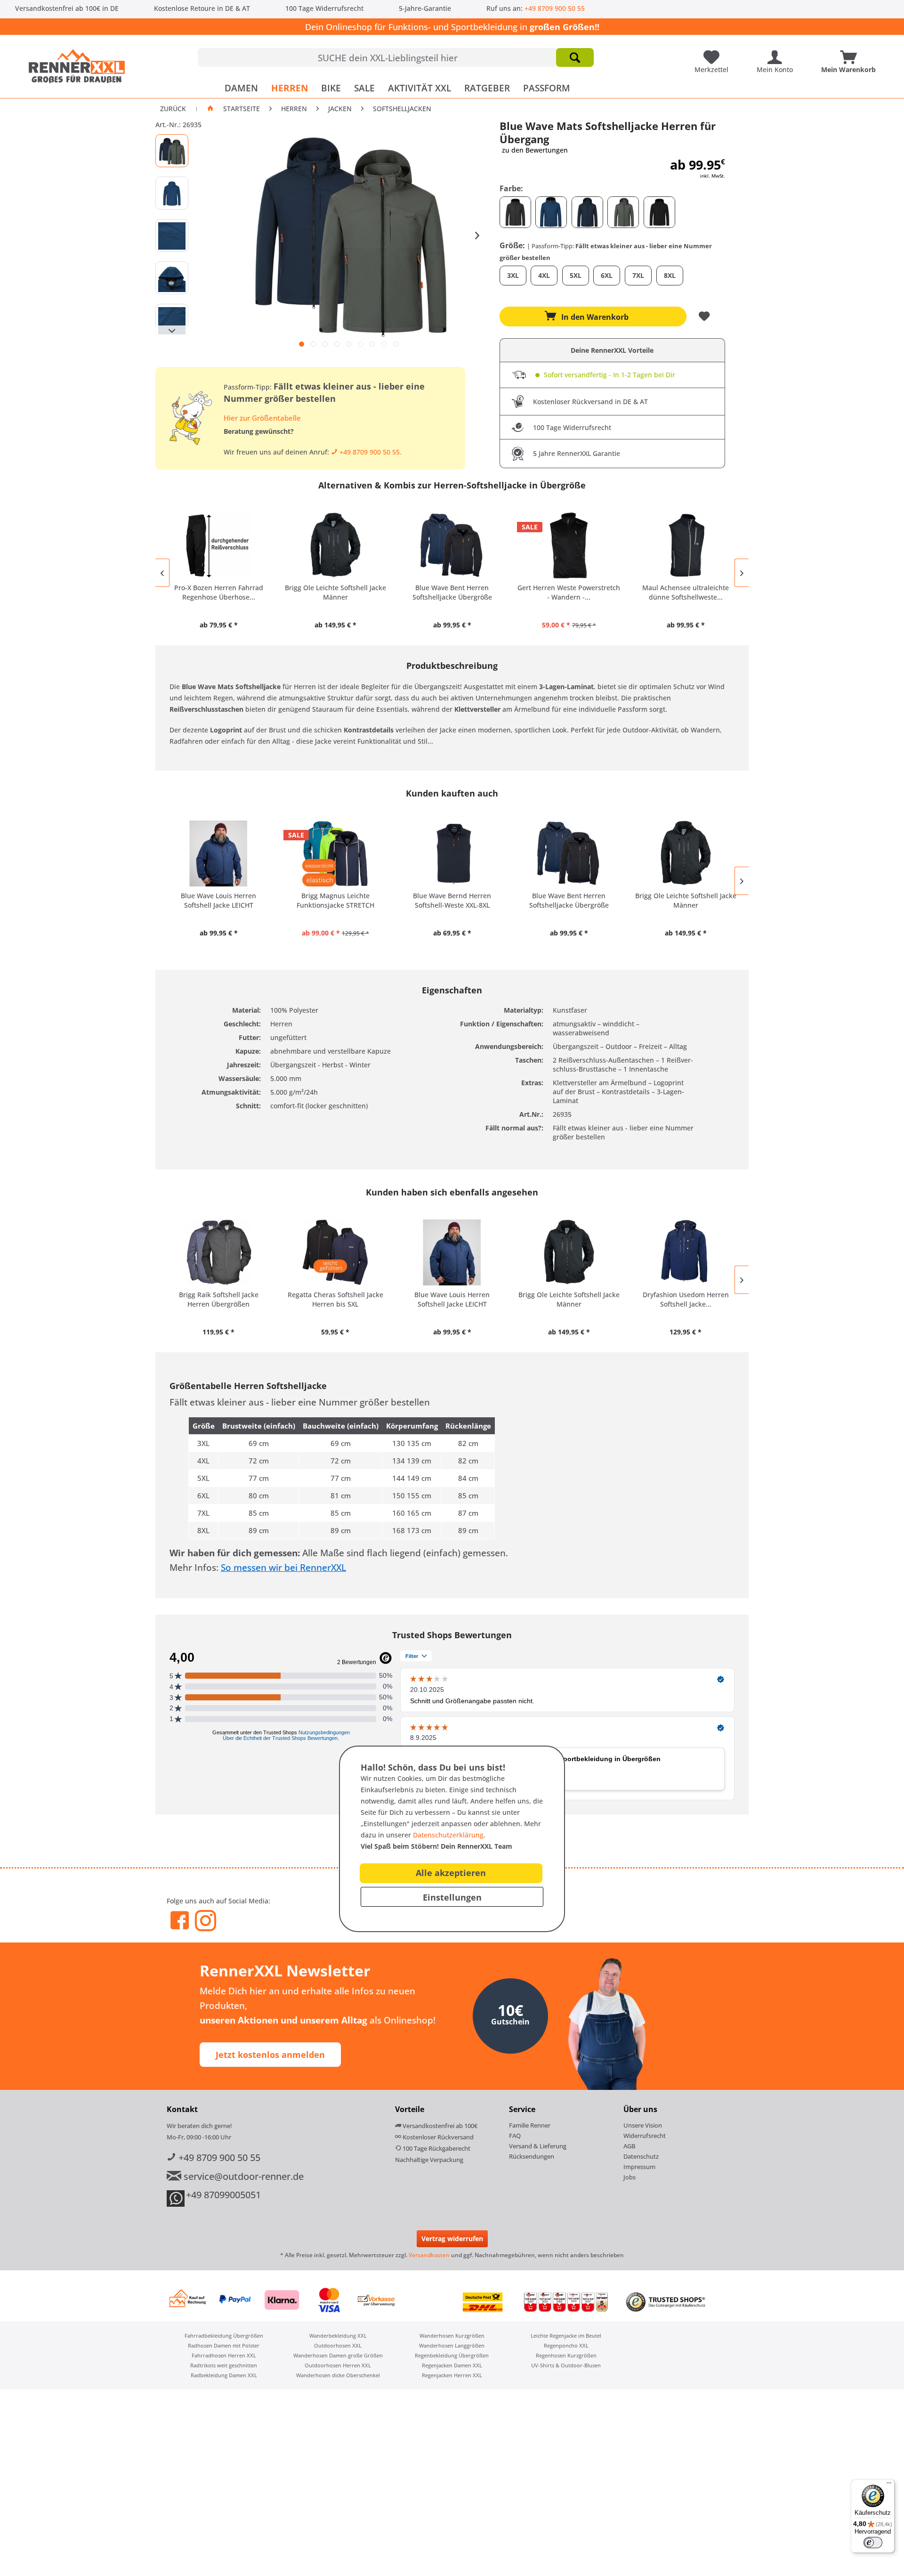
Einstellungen (452, 1897)
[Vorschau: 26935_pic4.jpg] (172, 278)
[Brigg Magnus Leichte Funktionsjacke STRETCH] (335, 853)
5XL (576, 275)
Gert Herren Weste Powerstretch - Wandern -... (569, 592)
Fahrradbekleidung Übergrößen (224, 2336)
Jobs (630, 2177)
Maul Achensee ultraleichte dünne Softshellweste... (686, 592)
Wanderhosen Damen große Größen (338, 2355)
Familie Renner (530, 2125)
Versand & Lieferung (538, 2146)
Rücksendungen (532, 2156)
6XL (607, 275)
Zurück (173, 109)
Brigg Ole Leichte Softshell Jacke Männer (335, 592)
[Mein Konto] (777, 54)
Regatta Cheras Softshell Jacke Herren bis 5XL (335, 1299)
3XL (513, 275)
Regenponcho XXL (566, 2345)
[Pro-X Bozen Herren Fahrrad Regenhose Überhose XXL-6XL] (218, 545)
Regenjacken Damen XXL (452, 2365)
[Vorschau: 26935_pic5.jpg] (172, 320)
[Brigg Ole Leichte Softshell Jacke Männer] (335, 545)
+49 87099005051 (223, 2195)
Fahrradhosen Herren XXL (224, 2355)
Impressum (639, 2167)
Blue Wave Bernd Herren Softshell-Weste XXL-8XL (452, 900)
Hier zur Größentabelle (262, 418)
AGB (629, 2146)
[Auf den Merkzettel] (705, 317)
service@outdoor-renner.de (242, 2176)
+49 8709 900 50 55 (555, 8)
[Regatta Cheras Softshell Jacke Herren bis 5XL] (335, 1252)
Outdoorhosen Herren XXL (338, 2365)
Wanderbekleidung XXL (338, 2336)
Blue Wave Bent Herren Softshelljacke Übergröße (452, 592)
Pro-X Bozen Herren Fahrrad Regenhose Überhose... (219, 592)
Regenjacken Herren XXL (452, 2375)
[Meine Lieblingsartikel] (714, 54)
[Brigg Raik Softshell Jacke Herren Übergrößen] (218, 1252)
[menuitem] (396, 57)
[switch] (873, 2543)
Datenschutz (641, 2156)
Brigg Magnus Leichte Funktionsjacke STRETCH (335, 900)
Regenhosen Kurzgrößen (566, 2355)
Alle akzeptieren (451, 1873)
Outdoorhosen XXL (338, 2345)
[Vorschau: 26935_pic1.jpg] (172, 151)
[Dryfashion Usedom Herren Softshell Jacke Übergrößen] (686, 1252)
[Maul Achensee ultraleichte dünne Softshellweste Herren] (686, 545)
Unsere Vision (643, 2125)
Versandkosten (429, 2255)
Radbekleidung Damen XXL (224, 2375)
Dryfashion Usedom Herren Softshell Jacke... (686, 1299)
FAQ (515, 2136)
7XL (638, 275)
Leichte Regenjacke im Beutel (566, 2336)
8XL (670, 275)
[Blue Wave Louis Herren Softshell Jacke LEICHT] (218, 853)
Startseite (242, 109)
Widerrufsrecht (645, 2136)
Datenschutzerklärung (448, 1835)
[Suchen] (575, 57)
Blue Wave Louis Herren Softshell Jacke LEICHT (218, 900)
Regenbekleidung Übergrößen (452, 2355)
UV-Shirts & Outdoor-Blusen (566, 2365)
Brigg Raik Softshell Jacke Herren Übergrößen (219, 1299)
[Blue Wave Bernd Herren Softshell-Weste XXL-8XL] (452, 853)
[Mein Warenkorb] (851, 54)
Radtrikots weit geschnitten (224, 2365)
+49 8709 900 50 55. (370, 452)
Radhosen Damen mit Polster (224, 2345)
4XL (544, 275)
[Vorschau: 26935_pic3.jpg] (172, 236)
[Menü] (889, 2485)
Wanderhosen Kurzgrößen (452, 2336)
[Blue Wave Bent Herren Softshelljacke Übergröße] (452, 545)
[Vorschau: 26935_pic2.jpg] (172, 193)
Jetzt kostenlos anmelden (270, 2055)
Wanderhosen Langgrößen (452, 2345)
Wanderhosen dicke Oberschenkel (338, 2375)
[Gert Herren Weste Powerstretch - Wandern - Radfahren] (569, 545)
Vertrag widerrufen (452, 2239)
